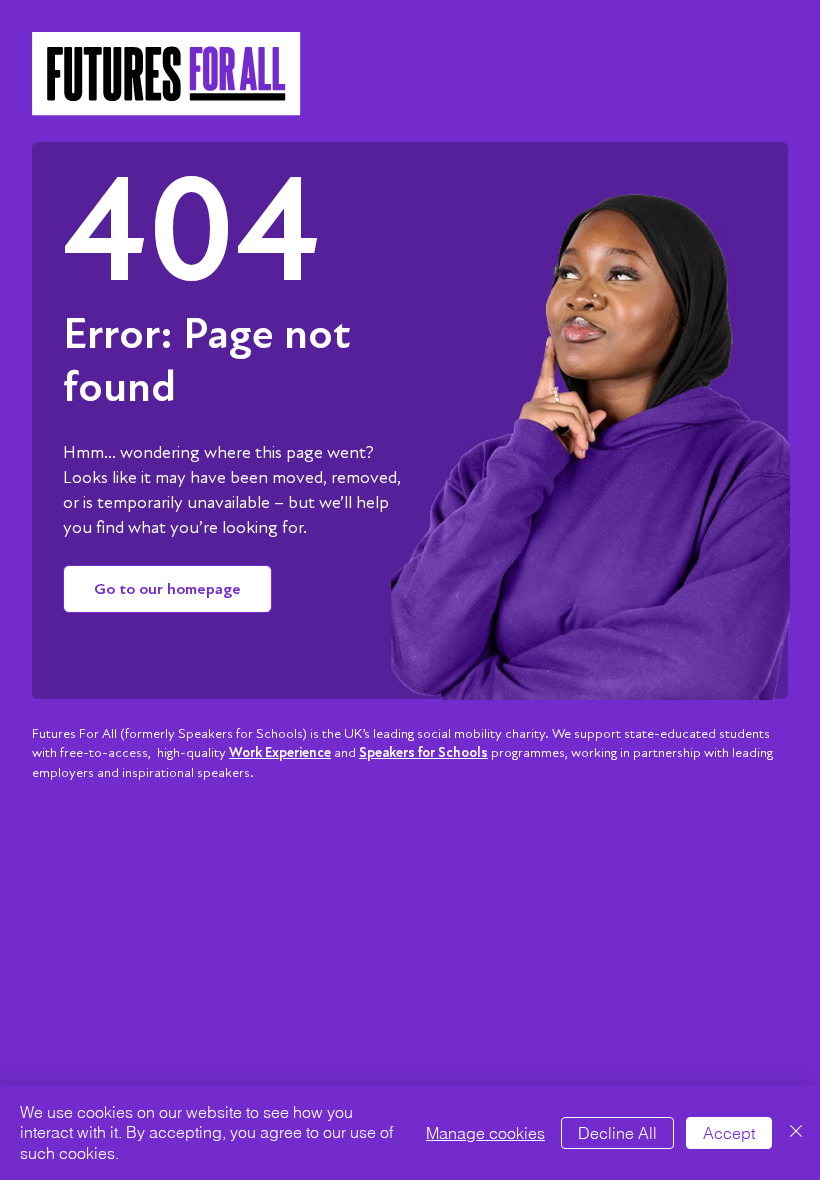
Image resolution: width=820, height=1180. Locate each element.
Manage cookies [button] (485, 1133)
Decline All (617, 1133)
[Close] (796, 1133)
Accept (729, 1133)
